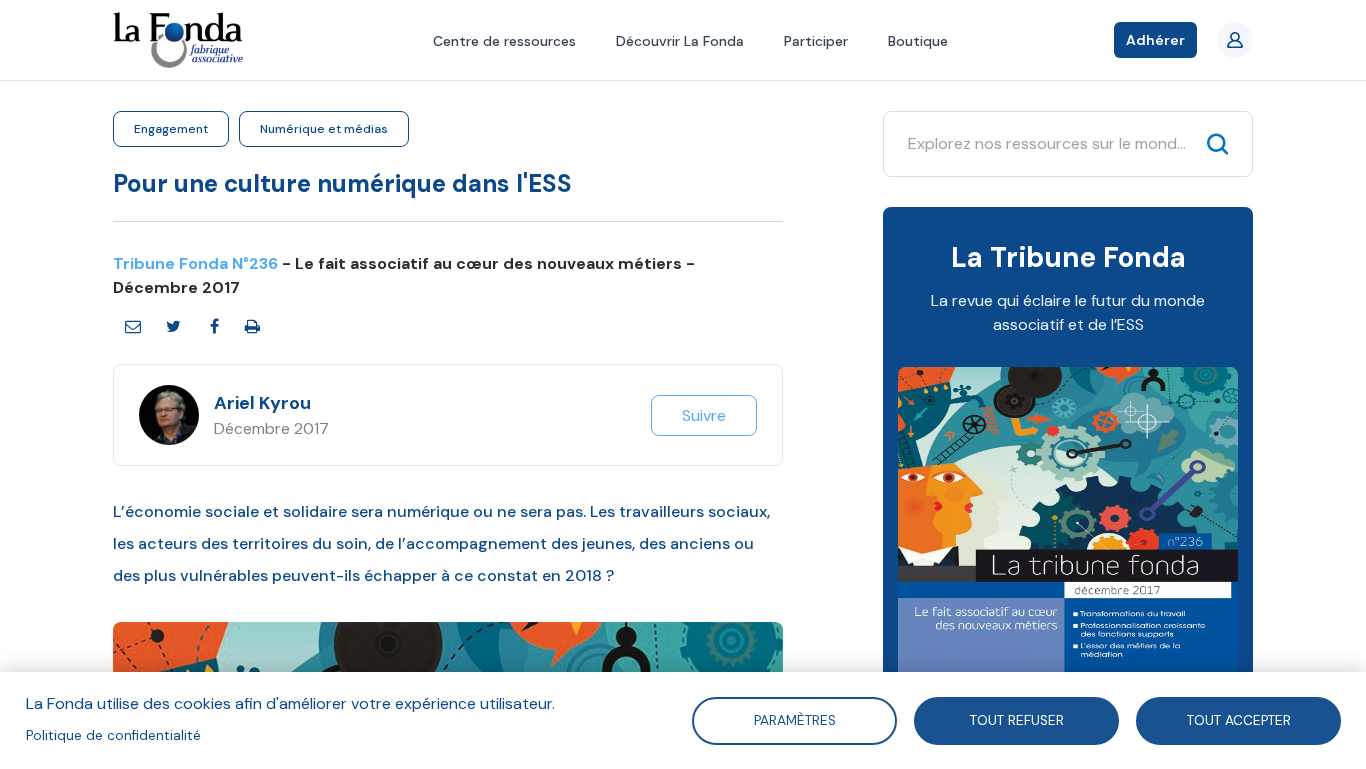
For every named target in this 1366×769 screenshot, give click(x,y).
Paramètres (794, 719)
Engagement (171, 129)
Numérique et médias (324, 129)
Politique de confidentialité (113, 735)
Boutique (918, 41)
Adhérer (1155, 40)
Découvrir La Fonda (680, 41)
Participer (816, 41)
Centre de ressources (504, 41)
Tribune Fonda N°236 (195, 263)
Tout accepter (1239, 719)
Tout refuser (1017, 719)
